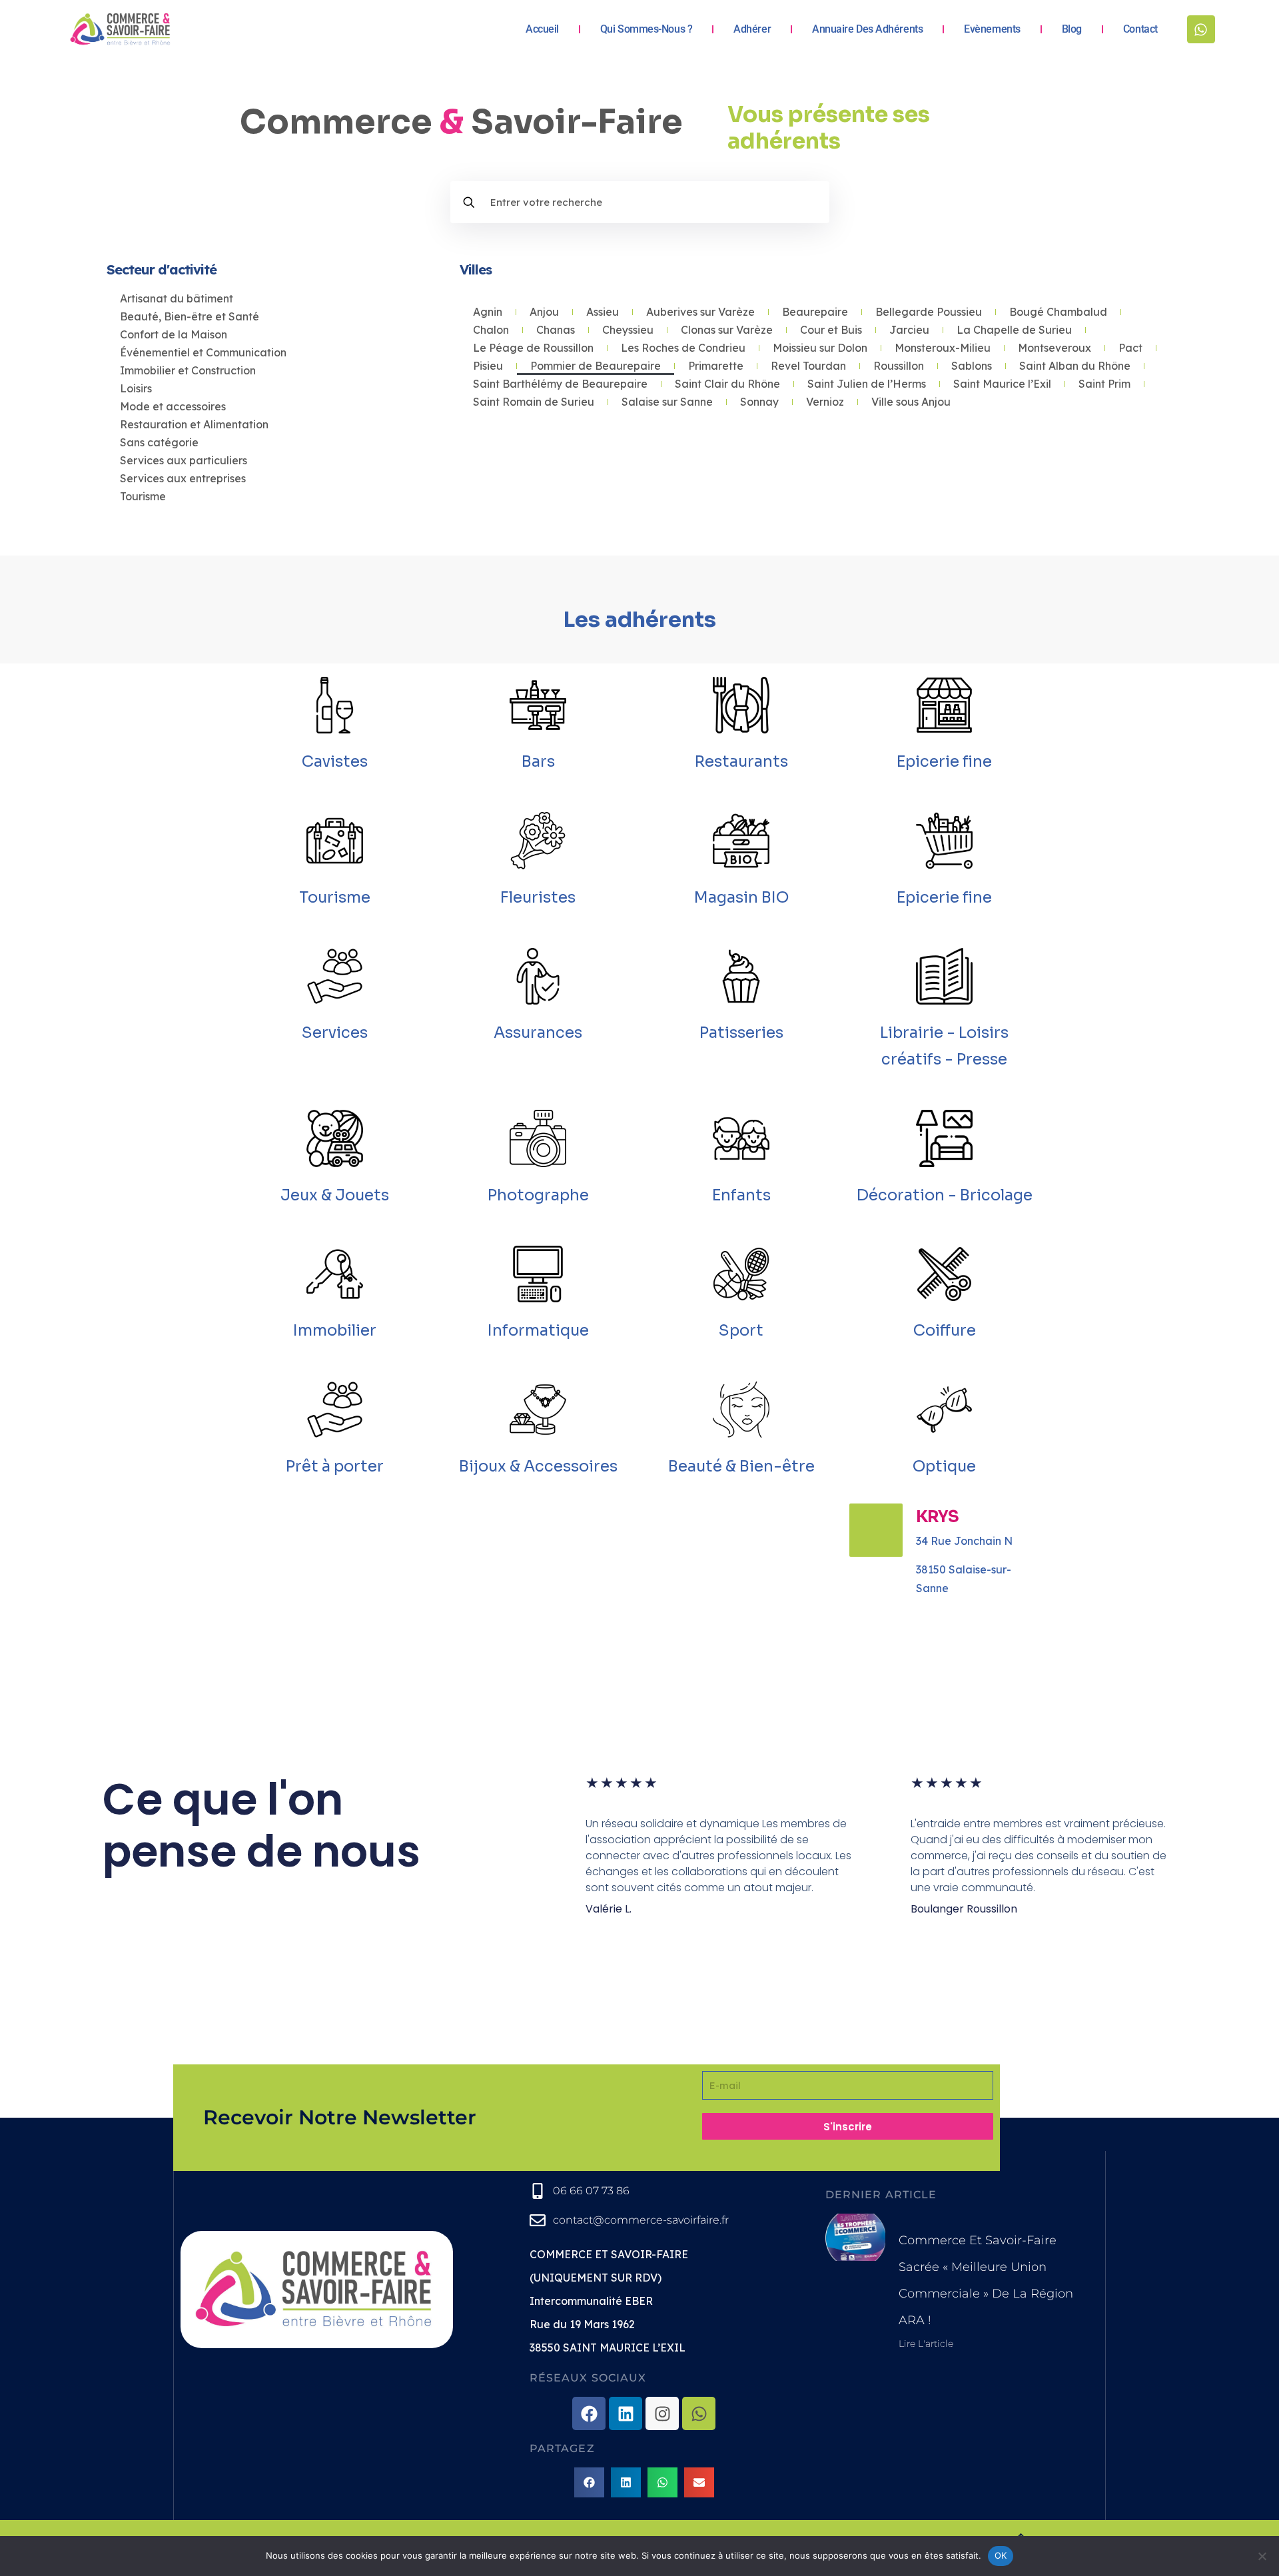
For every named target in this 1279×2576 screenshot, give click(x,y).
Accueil (542, 29)
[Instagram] (662, 2413)
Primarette (716, 366)
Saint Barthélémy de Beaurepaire (560, 384)
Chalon (491, 330)
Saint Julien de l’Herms (867, 384)
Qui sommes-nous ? (646, 29)
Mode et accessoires (173, 406)
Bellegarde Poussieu (929, 312)
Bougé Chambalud (1058, 312)
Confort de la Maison (174, 334)
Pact (1130, 348)
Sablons (972, 366)
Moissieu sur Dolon (820, 348)
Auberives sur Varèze (700, 312)
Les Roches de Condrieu (683, 348)
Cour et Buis (831, 330)
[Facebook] (589, 2413)
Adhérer (752, 29)
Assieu (603, 312)
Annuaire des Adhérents (867, 29)
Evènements (992, 29)
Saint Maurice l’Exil (1002, 384)
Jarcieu (909, 330)
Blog (1072, 29)
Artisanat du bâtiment (177, 298)
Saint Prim (1104, 384)
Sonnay (759, 402)
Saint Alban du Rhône (1075, 366)
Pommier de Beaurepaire (596, 366)
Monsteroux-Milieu (943, 348)
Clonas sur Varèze (727, 330)
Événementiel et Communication (203, 352)
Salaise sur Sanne (667, 402)
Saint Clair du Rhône (727, 384)
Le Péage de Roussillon (533, 348)
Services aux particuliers (184, 460)
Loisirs (136, 388)
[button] (589, 2482)
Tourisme (143, 496)
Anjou (544, 312)
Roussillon (899, 366)
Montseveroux (1055, 348)
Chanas (556, 330)
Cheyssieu (628, 330)
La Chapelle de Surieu (1014, 330)
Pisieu (488, 366)
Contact (1140, 29)
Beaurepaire (815, 312)
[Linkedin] (626, 2413)
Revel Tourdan (808, 366)
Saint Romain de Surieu (534, 402)
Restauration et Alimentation (194, 424)
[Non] (1262, 2556)
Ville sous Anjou (911, 402)
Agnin (488, 312)
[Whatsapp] (1201, 29)
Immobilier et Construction (188, 370)
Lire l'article (926, 2344)
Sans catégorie (159, 442)
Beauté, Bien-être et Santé (190, 316)
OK (1001, 2555)
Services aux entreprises (183, 478)
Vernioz (825, 402)
